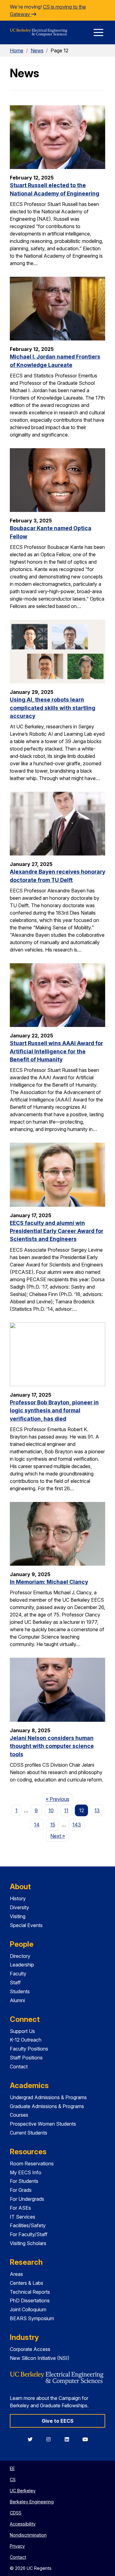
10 (51, 1810)
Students (20, 1991)
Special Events (26, 1925)
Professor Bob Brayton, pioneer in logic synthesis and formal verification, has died (54, 1411)
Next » (59, 1836)
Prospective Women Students (43, 2124)
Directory (20, 1956)
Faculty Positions (29, 2049)
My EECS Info (26, 2172)
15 (53, 1825)
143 (77, 1825)
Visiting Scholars (28, 2243)
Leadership (22, 1965)
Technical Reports (30, 2292)
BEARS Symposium (32, 2318)
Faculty (18, 1974)
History (18, 1898)
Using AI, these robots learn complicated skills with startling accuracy (53, 708)
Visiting (18, 1916)
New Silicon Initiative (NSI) (40, 2358)
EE (12, 2468)
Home (17, 50)
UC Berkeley (23, 2491)
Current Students (29, 2133)
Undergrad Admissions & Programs (48, 2097)
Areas (16, 2274)
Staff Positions (26, 2058)
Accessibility (23, 2524)
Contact (19, 2067)
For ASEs (20, 2208)
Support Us (22, 2031)
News (37, 50)
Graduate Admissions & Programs (47, 2106)
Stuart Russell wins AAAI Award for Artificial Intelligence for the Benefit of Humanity (56, 1051)
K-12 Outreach (26, 2040)
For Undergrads (27, 2199)
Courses (19, 2115)
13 (97, 1810)
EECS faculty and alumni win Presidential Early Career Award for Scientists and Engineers (57, 1231)
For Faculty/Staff (29, 2234)
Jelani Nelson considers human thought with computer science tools (52, 1746)
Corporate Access (30, 2349)
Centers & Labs (27, 2283)
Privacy (17, 2546)
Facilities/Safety (28, 2225)
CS (13, 2479)
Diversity (19, 1907)
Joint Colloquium (28, 2309)
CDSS (16, 2513)
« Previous (59, 1799)
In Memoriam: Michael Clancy (49, 1582)
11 (66, 1810)
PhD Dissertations (30, 2300)
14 (37, 1825)
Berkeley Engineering (32, 2502)
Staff (15, 1982)
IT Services (23, 2217)
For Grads (21, 2190)
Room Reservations (32, 2163)
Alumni (17, 2000)
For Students (24, 2181)
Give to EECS (58, 2421)
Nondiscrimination (28, 2535)
